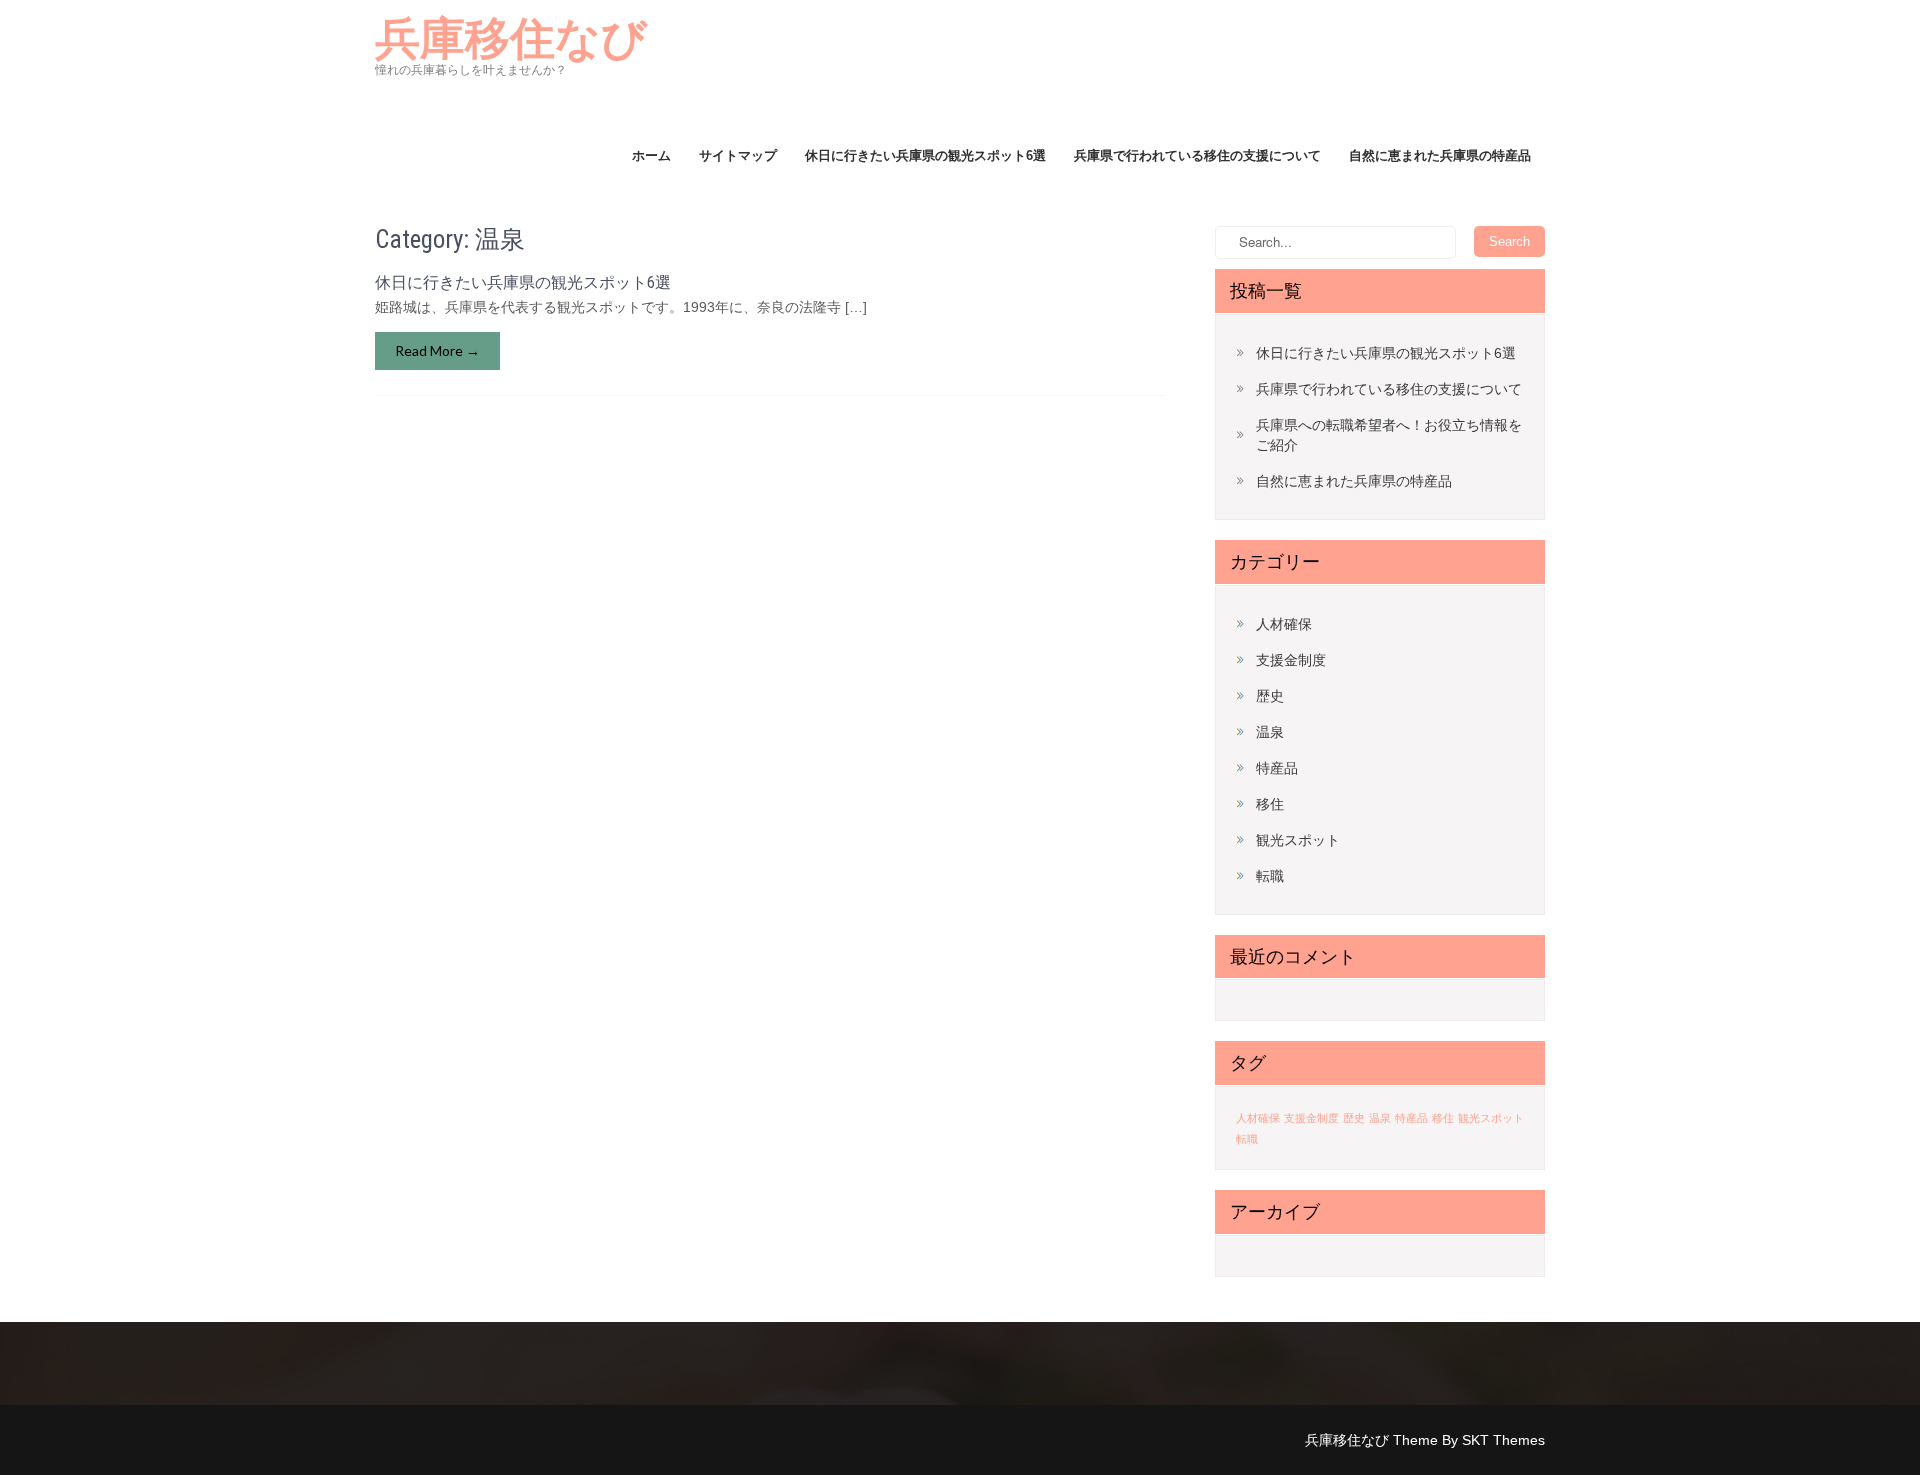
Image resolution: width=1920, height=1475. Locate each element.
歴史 (1270, 696)
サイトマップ (738, 155)
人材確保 (1284, 624)
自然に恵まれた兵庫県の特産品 (1440, 155)
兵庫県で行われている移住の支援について (1197, 155)
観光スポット (1298, 840)
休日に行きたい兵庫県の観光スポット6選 (925, 155)
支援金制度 (1291, 660)
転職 (1270, 876)
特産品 (1277, 768)
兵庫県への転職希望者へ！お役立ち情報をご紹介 (1389, 435)
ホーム (651, 155)
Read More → (437, 350)
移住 (1270, 804)
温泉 (1270, 732)
